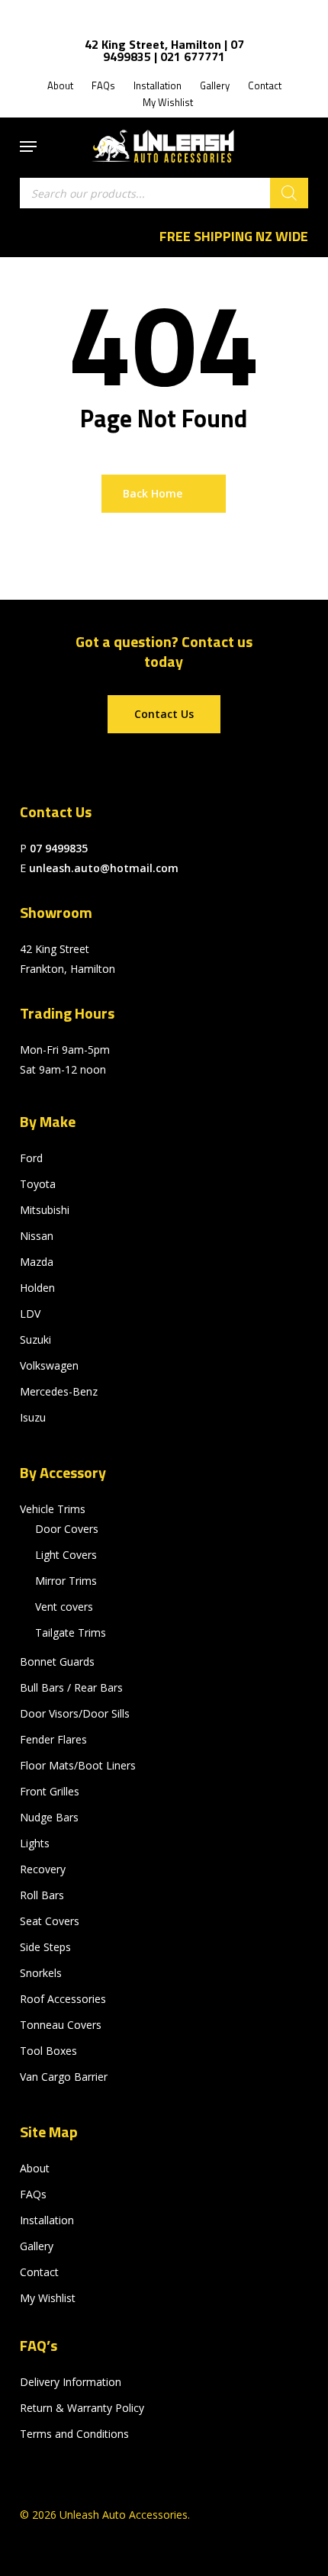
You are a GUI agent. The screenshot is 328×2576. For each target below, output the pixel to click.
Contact (39, 2272)
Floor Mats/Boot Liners (78, 1765)
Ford (31, 1158)
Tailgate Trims (71, 1633)
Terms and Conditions (74, 2434)
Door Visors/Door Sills (75, 1713)
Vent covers (64, 1607)
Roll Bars (42, 1895)
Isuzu (33, 1417)
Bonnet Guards (57, 1662)
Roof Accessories (63, 1999)
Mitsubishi (45, 1210)
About (35, 2168)
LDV (30, 1314)
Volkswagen (49, 1365)
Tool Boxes (48, 2051)
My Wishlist (48, 2298)
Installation (47, 2220)
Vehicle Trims (53, 1509)
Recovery (43, 1869)
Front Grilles (50, 1791)
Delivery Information (71, 2382)
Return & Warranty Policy (82, 2408)
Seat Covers (50, 1921)
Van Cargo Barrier (64, 2077)
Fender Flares (53, 1739)
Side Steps (45, 1947)
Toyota (38, 1184)
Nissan (37, 1236)
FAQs (33, 2194)
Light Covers (66, 1555)
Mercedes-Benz (59, 1391)
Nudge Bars (49, 1817)
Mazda (37, 1262)
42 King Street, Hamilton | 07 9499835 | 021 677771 (164, 50)
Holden (37, 1288)
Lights (35, 1843)
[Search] (289, 193)
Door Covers (67, 1529)
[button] (28, 147)
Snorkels (41, 1973)
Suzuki (35, 1340)
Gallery (37, 2246)
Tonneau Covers (61, 2025)
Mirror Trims (66, 1581)
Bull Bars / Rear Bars (71, 1687)
